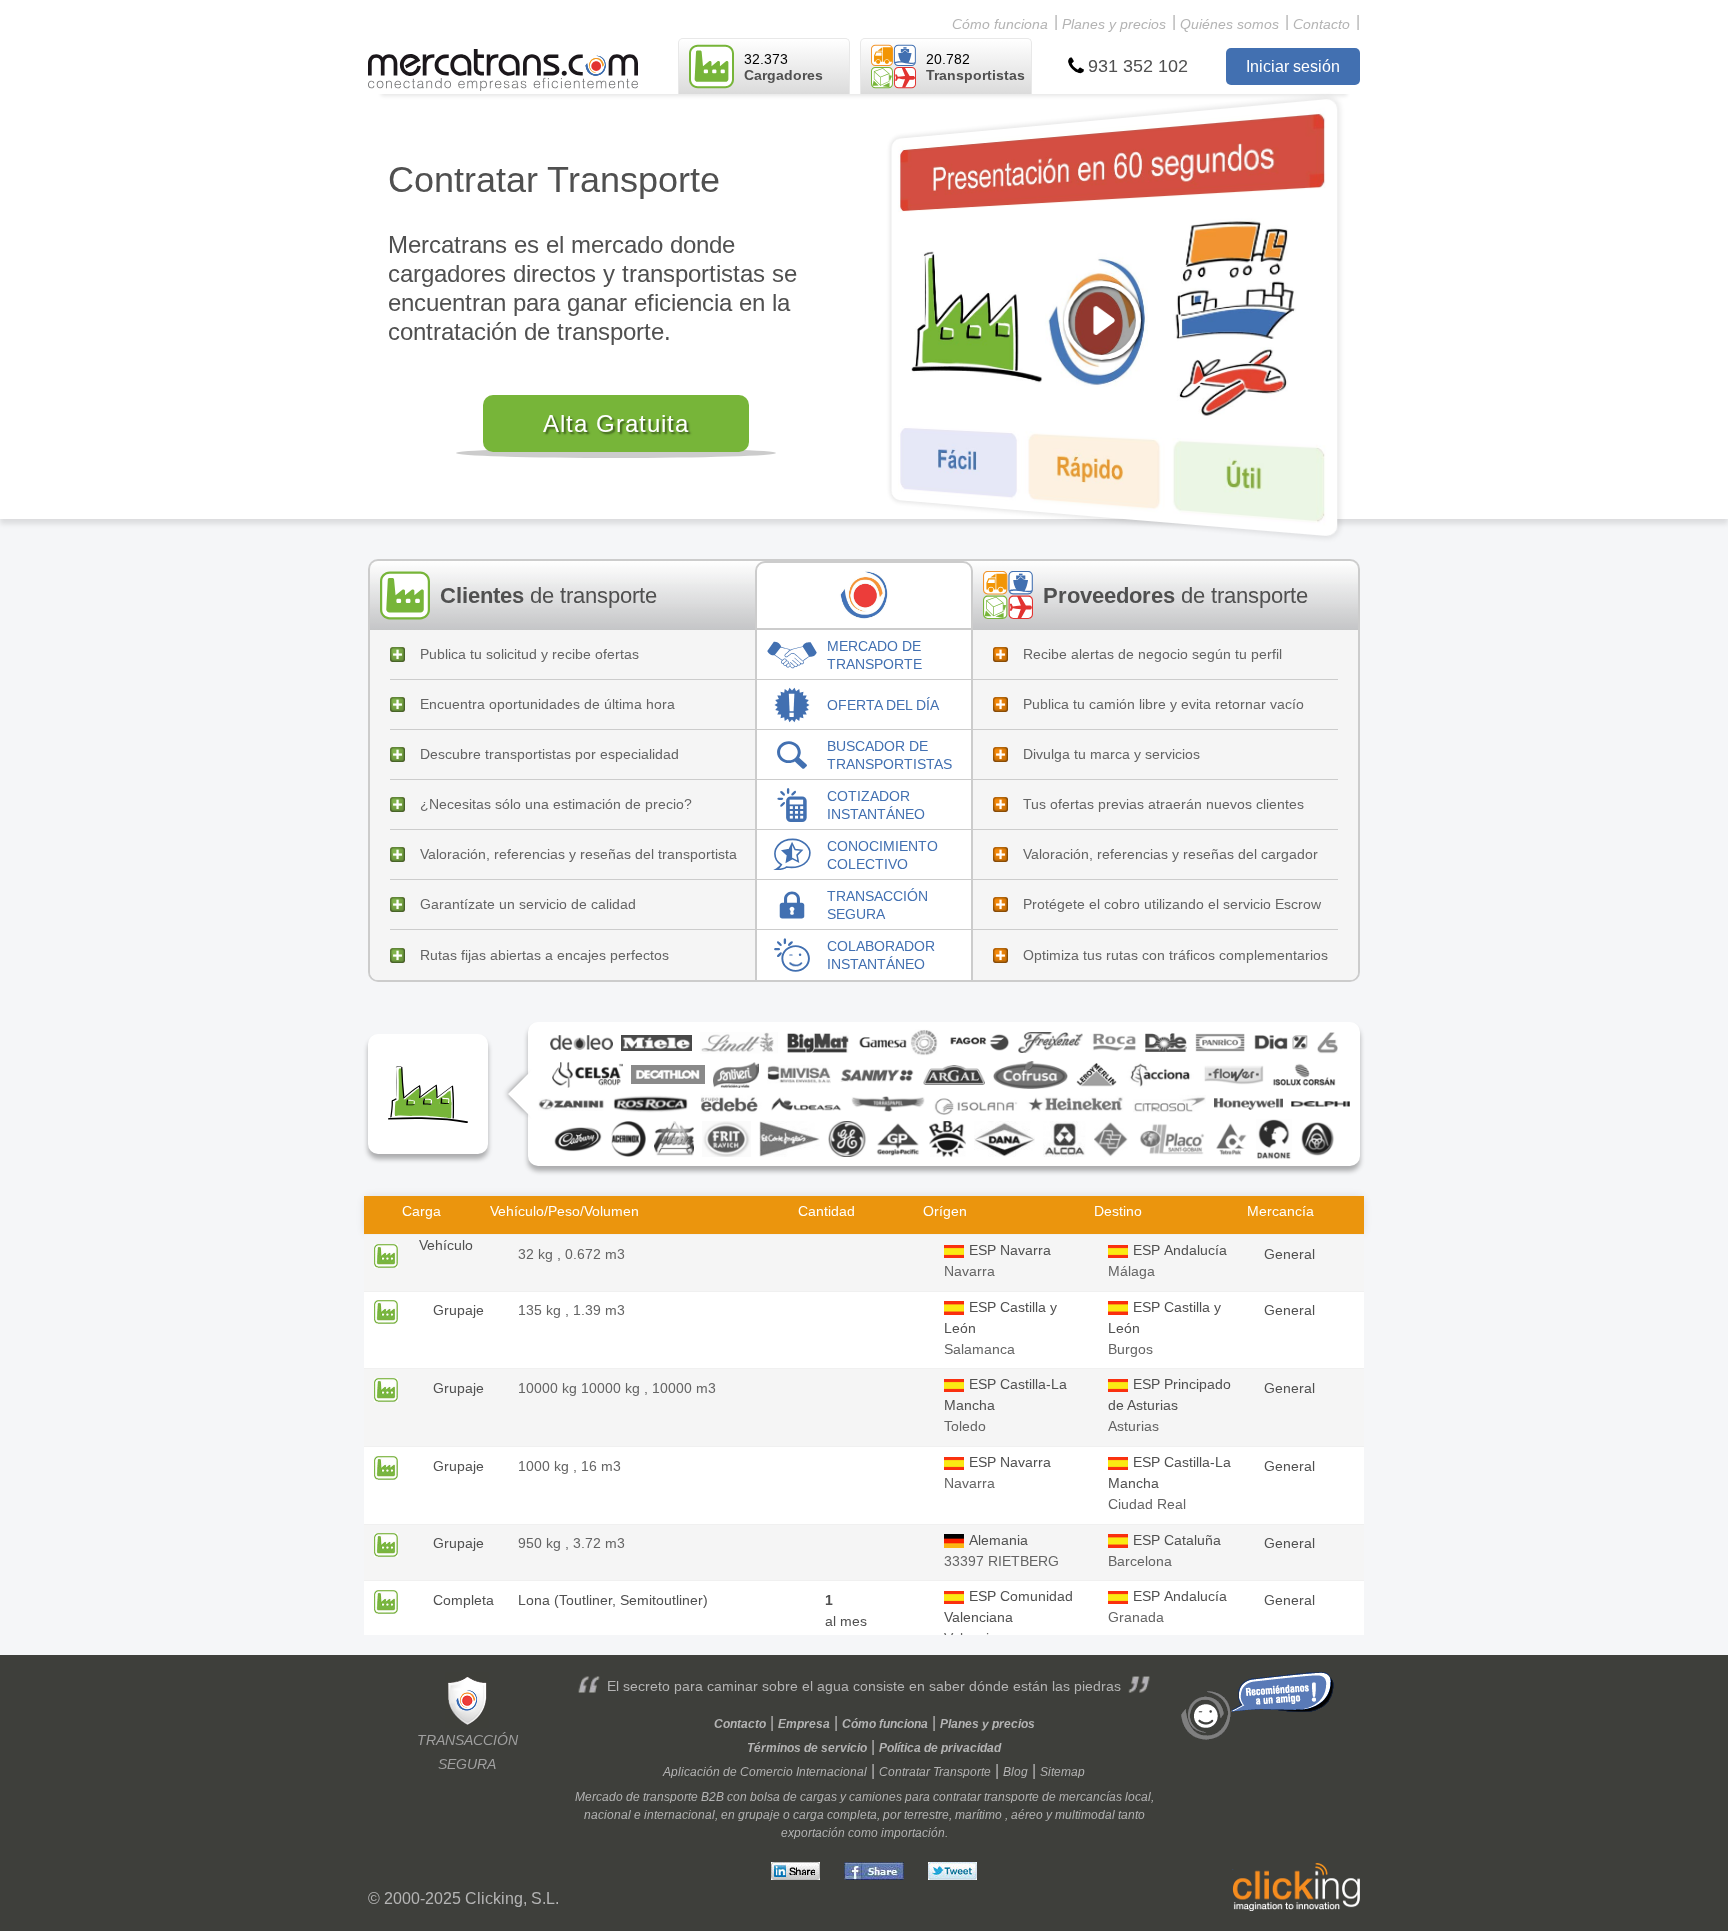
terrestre (926, 1815)
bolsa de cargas (793, 1797)
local (1138, 1797)
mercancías (1090, 1797)
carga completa (835, 1815)
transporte (1011, 1797)
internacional (679, 1815)
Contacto (1321, 24)
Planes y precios (1114, 24)
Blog (1015, 1772)
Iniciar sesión (1293, 66)
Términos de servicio (807, 1748)
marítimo (978, 1815)
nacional (607, 1815)
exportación (813, 1833)
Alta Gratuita (616, 423)
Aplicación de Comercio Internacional (765, 1772)
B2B (712, 1797)
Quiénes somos (1229, 24)
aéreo (1027, 1815)
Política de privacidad (940, 1748)
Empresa (804, 1724)
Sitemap (1062, 1772)
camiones (875, 1797)
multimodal (1085, 1815)
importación (913, 1833)
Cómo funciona (1000, 24)
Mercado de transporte (636, 1797)
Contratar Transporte (935, 1772)
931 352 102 (1138, 66)
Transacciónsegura (467, 1752)
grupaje (759, 1815)
